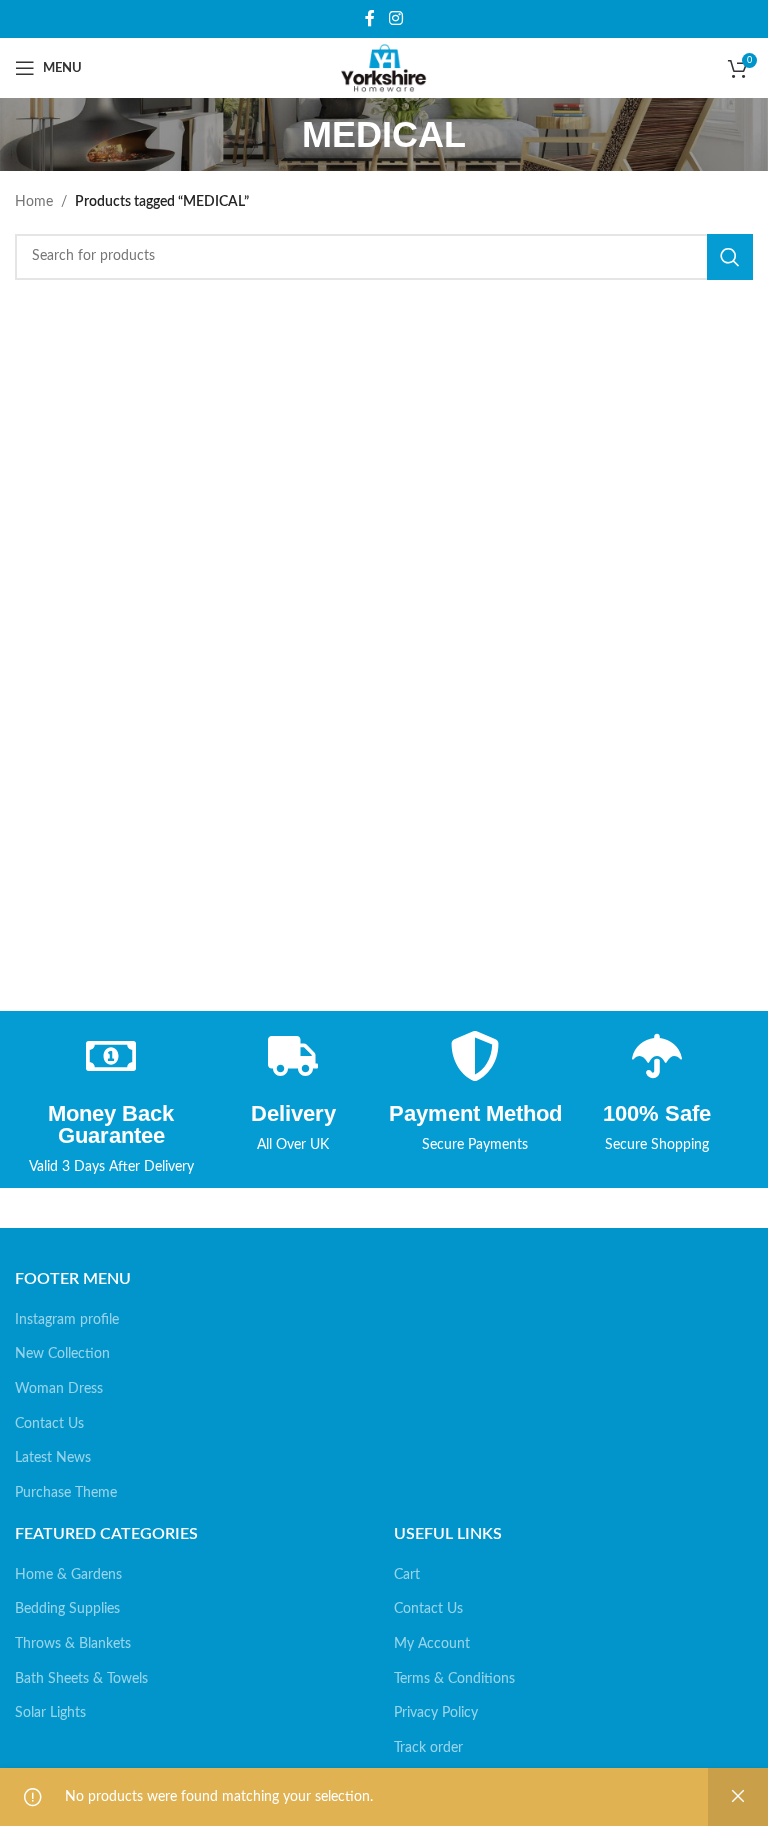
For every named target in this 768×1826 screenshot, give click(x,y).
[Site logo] (384, 68)
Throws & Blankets (73, 1644)
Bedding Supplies (67, 1609)
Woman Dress (59, 1389)
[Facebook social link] (370, 18)
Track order (428, 1748)
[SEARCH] (730, 257)
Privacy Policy (436, 1713)
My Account (432, 1644)
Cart (407, 1575)
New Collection (62, 1354)
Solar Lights (50, 1713)
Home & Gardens (68, 1575)
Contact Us (49, 1424)
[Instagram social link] (395, 18)
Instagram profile (67, 1320)
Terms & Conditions (454, 1679)
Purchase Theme (66, 1493)
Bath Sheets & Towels (81, 1679)
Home (34, 202)
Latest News (53, 1458)
